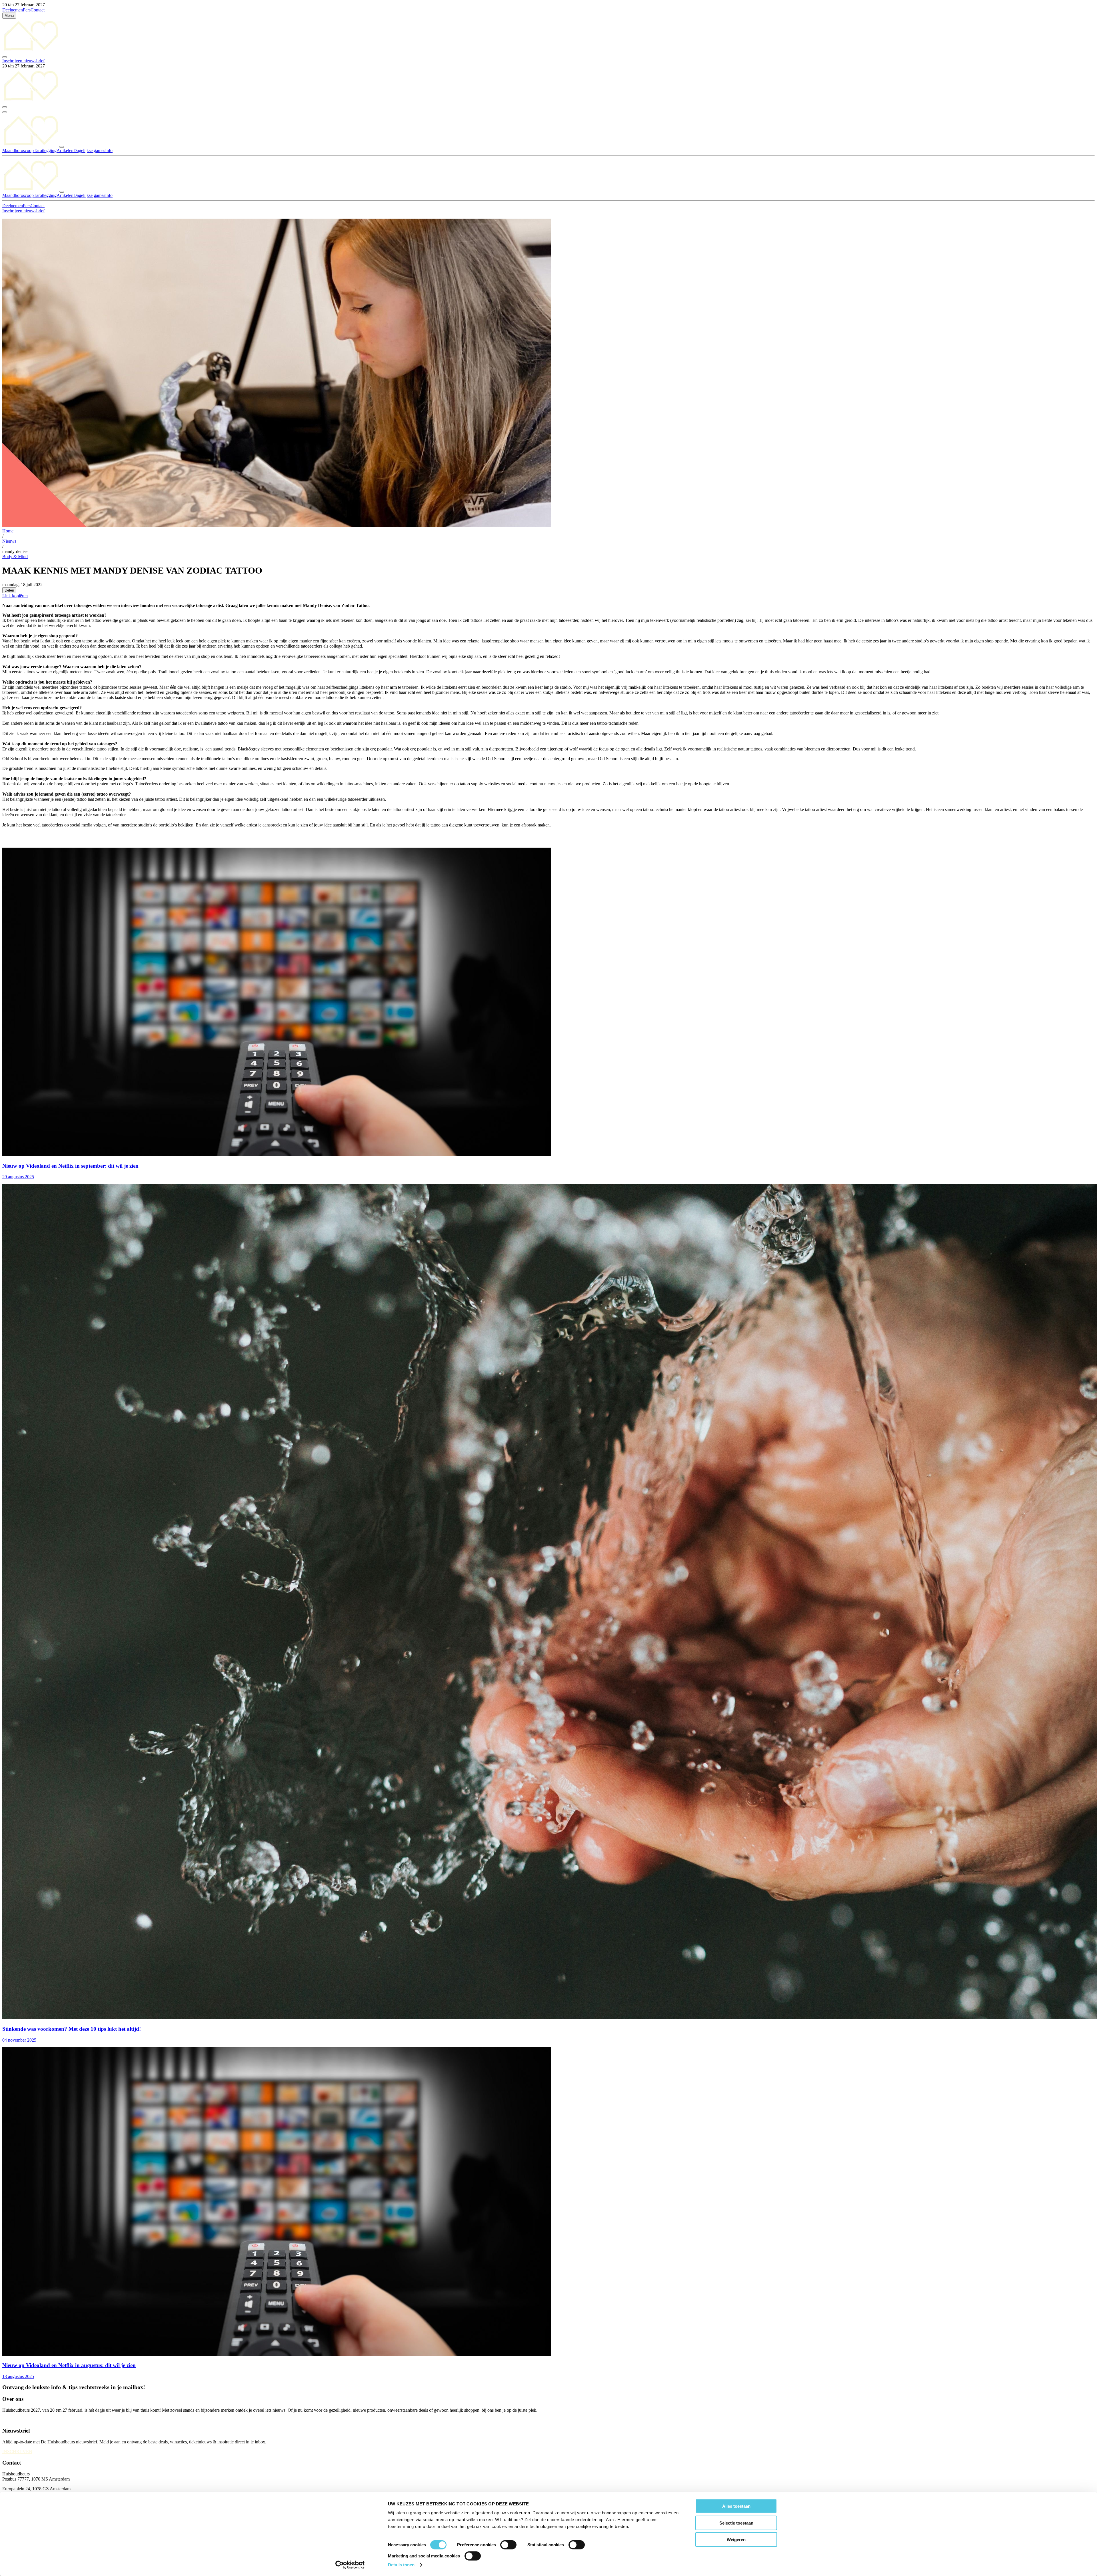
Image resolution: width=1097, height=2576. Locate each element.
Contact (38, 10)
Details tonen (401, 2565)
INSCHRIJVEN (17, 2452)
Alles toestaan (736, 2506)
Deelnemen (13, 10)
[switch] (508, 2545)
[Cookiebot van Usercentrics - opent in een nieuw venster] (350, 2565)
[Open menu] (5, 112)
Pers (27, 10)
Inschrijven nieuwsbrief (23, 61)
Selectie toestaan (736, 2523)
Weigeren (736, 2540)
